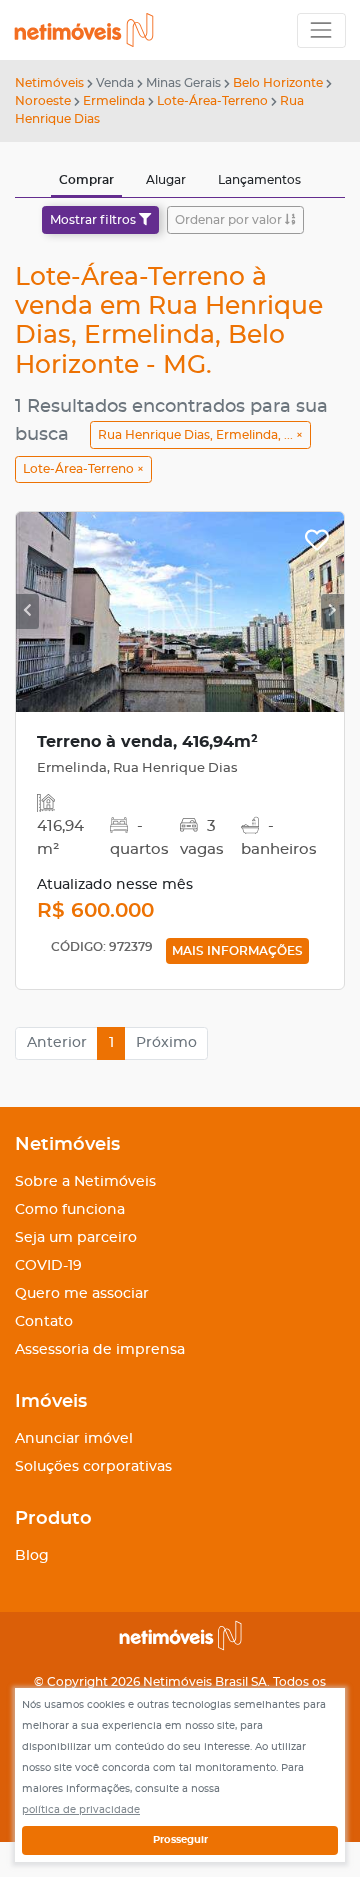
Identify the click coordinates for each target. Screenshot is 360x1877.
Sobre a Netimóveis (85, 1182)
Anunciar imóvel (74, 1439)
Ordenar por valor (230, 220)
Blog (32, 1556)
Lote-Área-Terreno (212, 101)
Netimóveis (49, 83)
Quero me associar (82, 1294)
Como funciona (70, 1210)
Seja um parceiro (76, 1238)
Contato (44, 1322)
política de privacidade (81, 1810)
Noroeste (43, 101)
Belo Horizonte (278, 83)
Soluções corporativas (93, 1467)
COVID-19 (48, 1266)
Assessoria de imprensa (100, 1350)
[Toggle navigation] (321, 30)
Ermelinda (114, 101)
